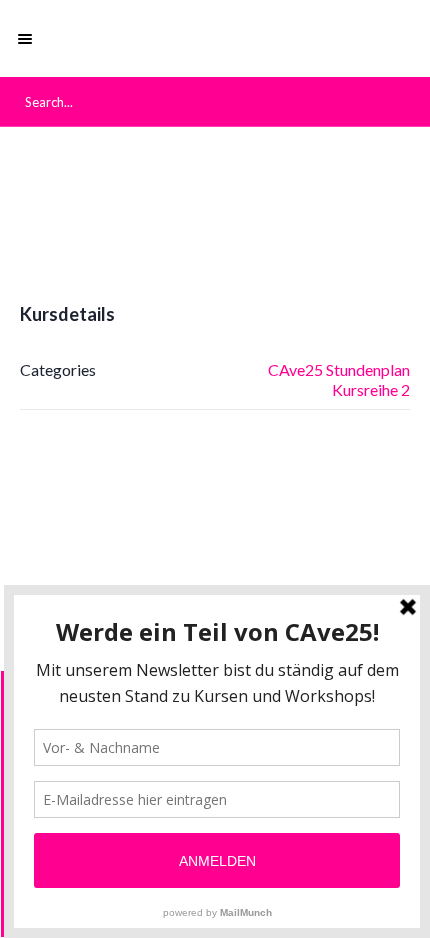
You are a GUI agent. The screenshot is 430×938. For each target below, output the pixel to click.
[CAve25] (215, 38)
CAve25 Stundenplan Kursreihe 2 (339, 379)
